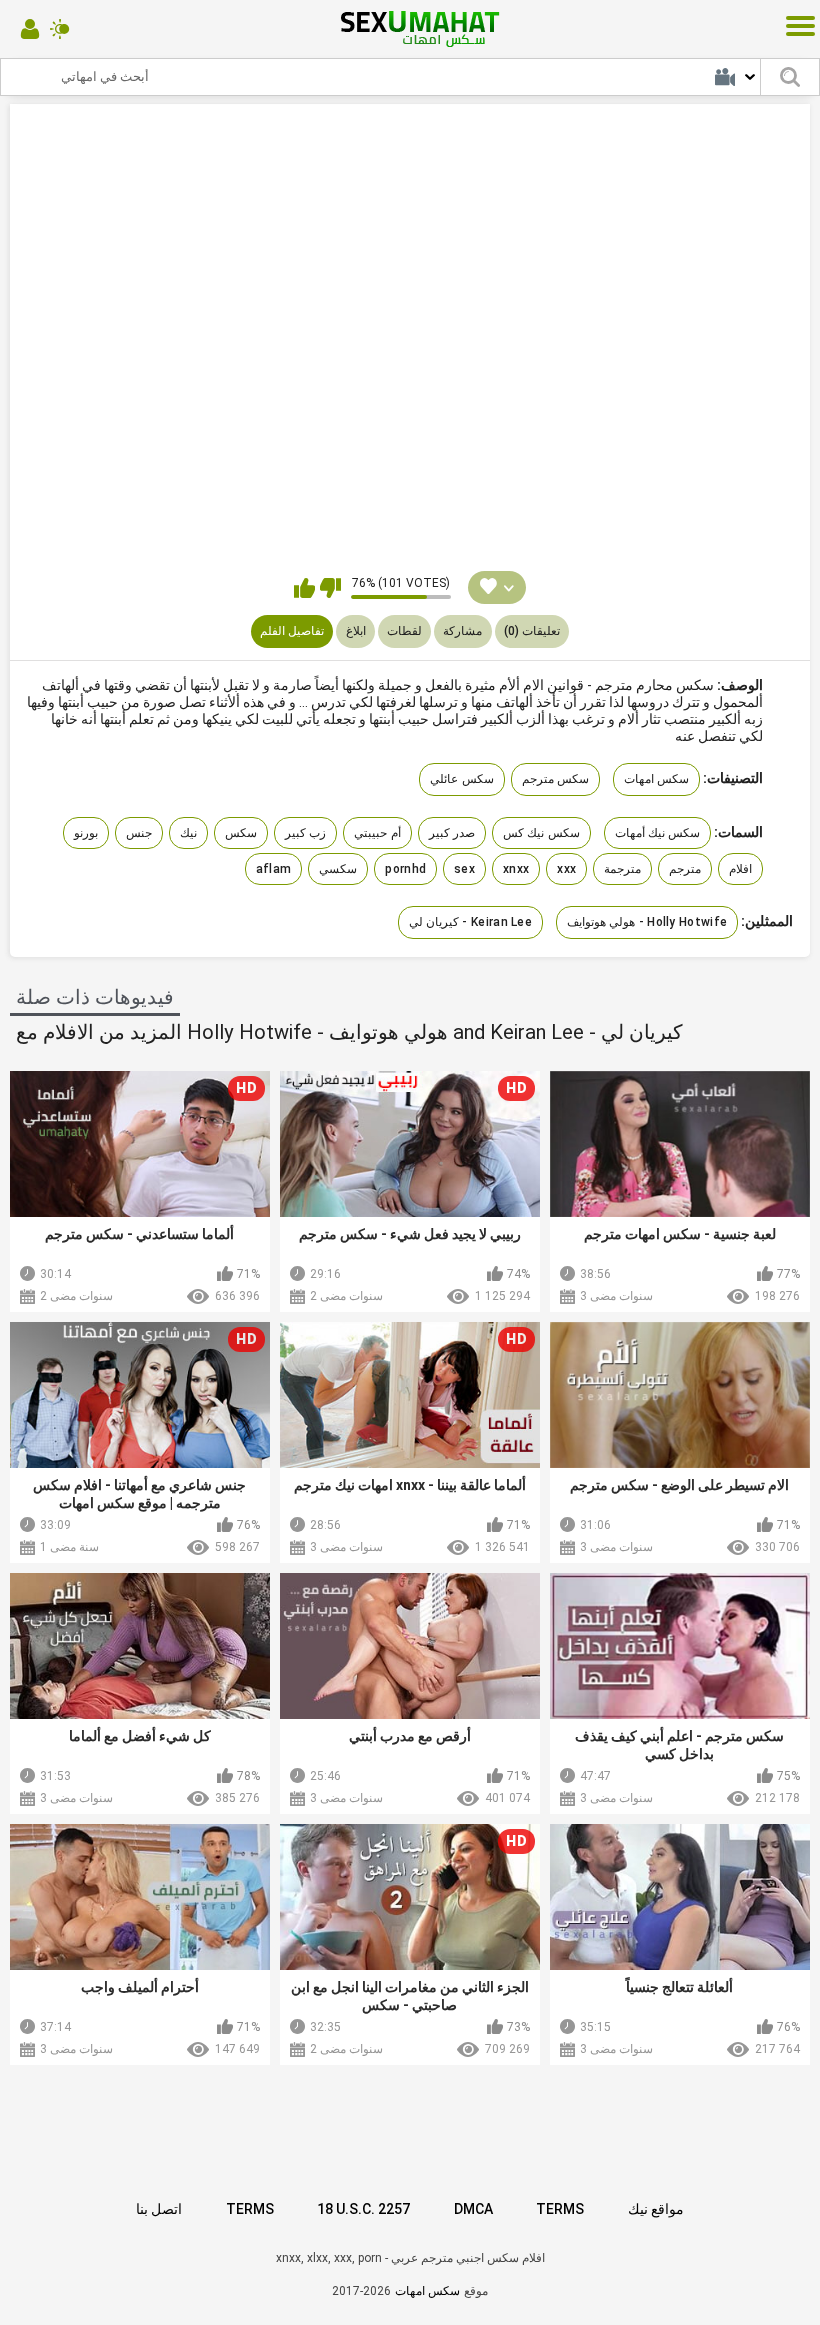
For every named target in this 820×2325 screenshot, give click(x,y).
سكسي (338, 869)
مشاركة (462, 631)
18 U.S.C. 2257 (363, 2209)
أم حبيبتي (377, 833)
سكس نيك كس (541, 833)
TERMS (250, 2209)
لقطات (404, 631)
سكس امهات (656, 779)
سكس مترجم (555, 779)
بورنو (86, 833)
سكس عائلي (461, 779)
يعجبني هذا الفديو (304, 588)
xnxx (516, 869)
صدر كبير (452, 833)
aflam (274, 869)
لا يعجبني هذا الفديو (330, 588)
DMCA (473, 2209)
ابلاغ (356, 631)
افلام (740, 869)
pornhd (405, 869)
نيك (188, 833)
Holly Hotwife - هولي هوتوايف (647, 922)
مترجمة (622, 869)
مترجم (685, 869)
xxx (566, 869)
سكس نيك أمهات (658, 833)
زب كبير (305, 833)
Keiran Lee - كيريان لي (470, 922)
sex (464, 869)
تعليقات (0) (532, 631)
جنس (139, 833)
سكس (241, 833)
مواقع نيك (656, 2209)
